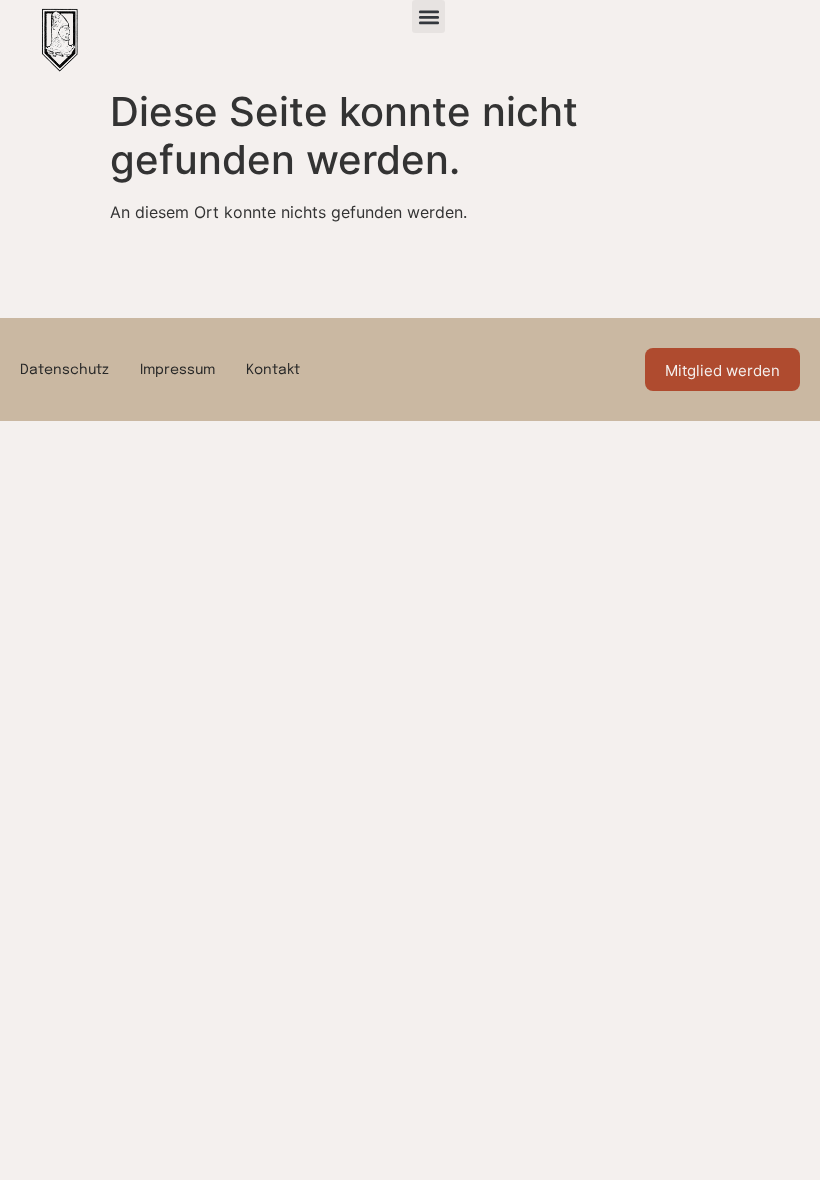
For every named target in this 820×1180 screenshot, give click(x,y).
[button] (428, 16)
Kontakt (273, 370)
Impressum (177, 370)
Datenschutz (64, 370)
